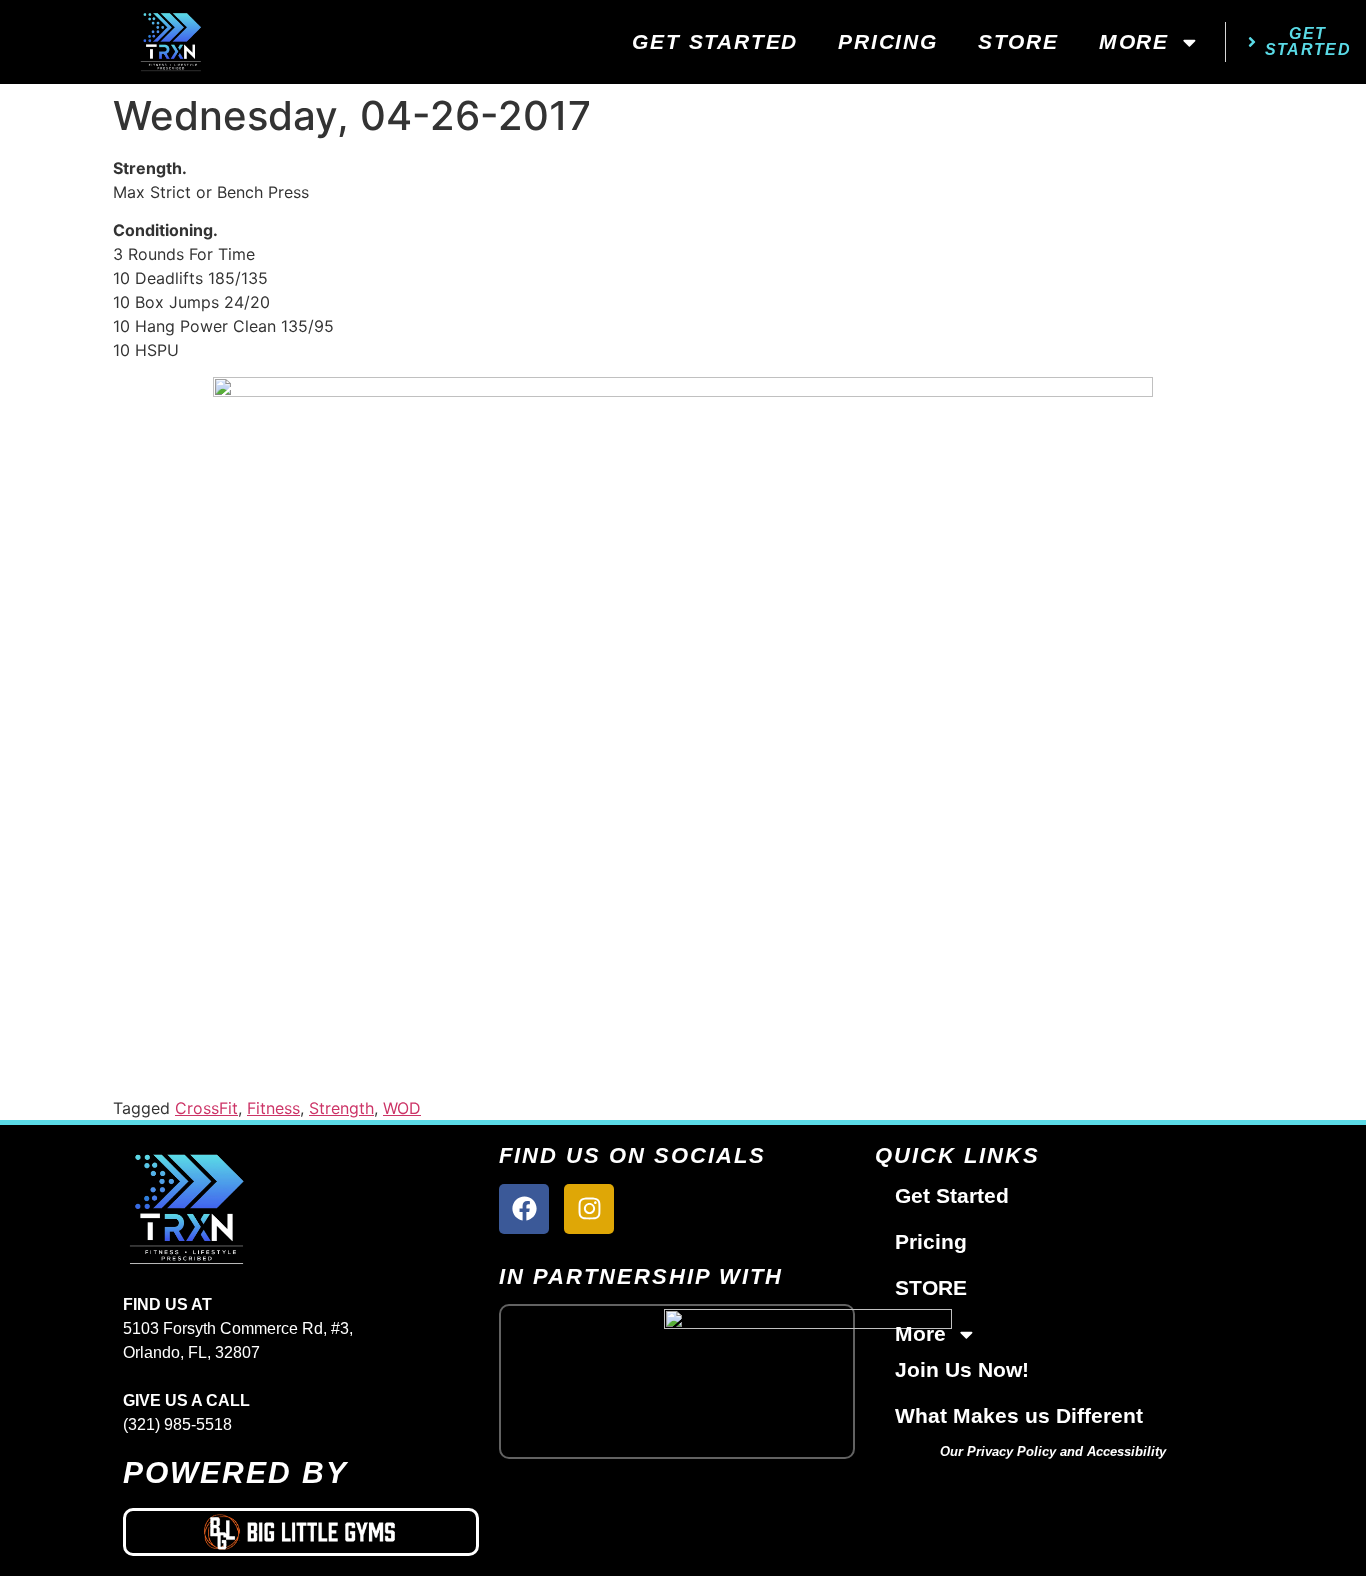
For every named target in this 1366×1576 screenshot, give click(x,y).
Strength (341, 1108)
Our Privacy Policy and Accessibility (1053, 1451)
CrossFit (206, 1108)
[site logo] (301, 1209)
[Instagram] (589, 1209)
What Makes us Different (1019, 1415)
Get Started (715, 41)
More (1134, 41)
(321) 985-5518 (177, 1424)
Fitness (273, 1108)
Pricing (888, 41)
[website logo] (171, 42)
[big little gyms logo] (301, 1532)
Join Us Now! (962, 1369)
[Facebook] (524, 1209)
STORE (1018, 41)
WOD (402, 1108)
